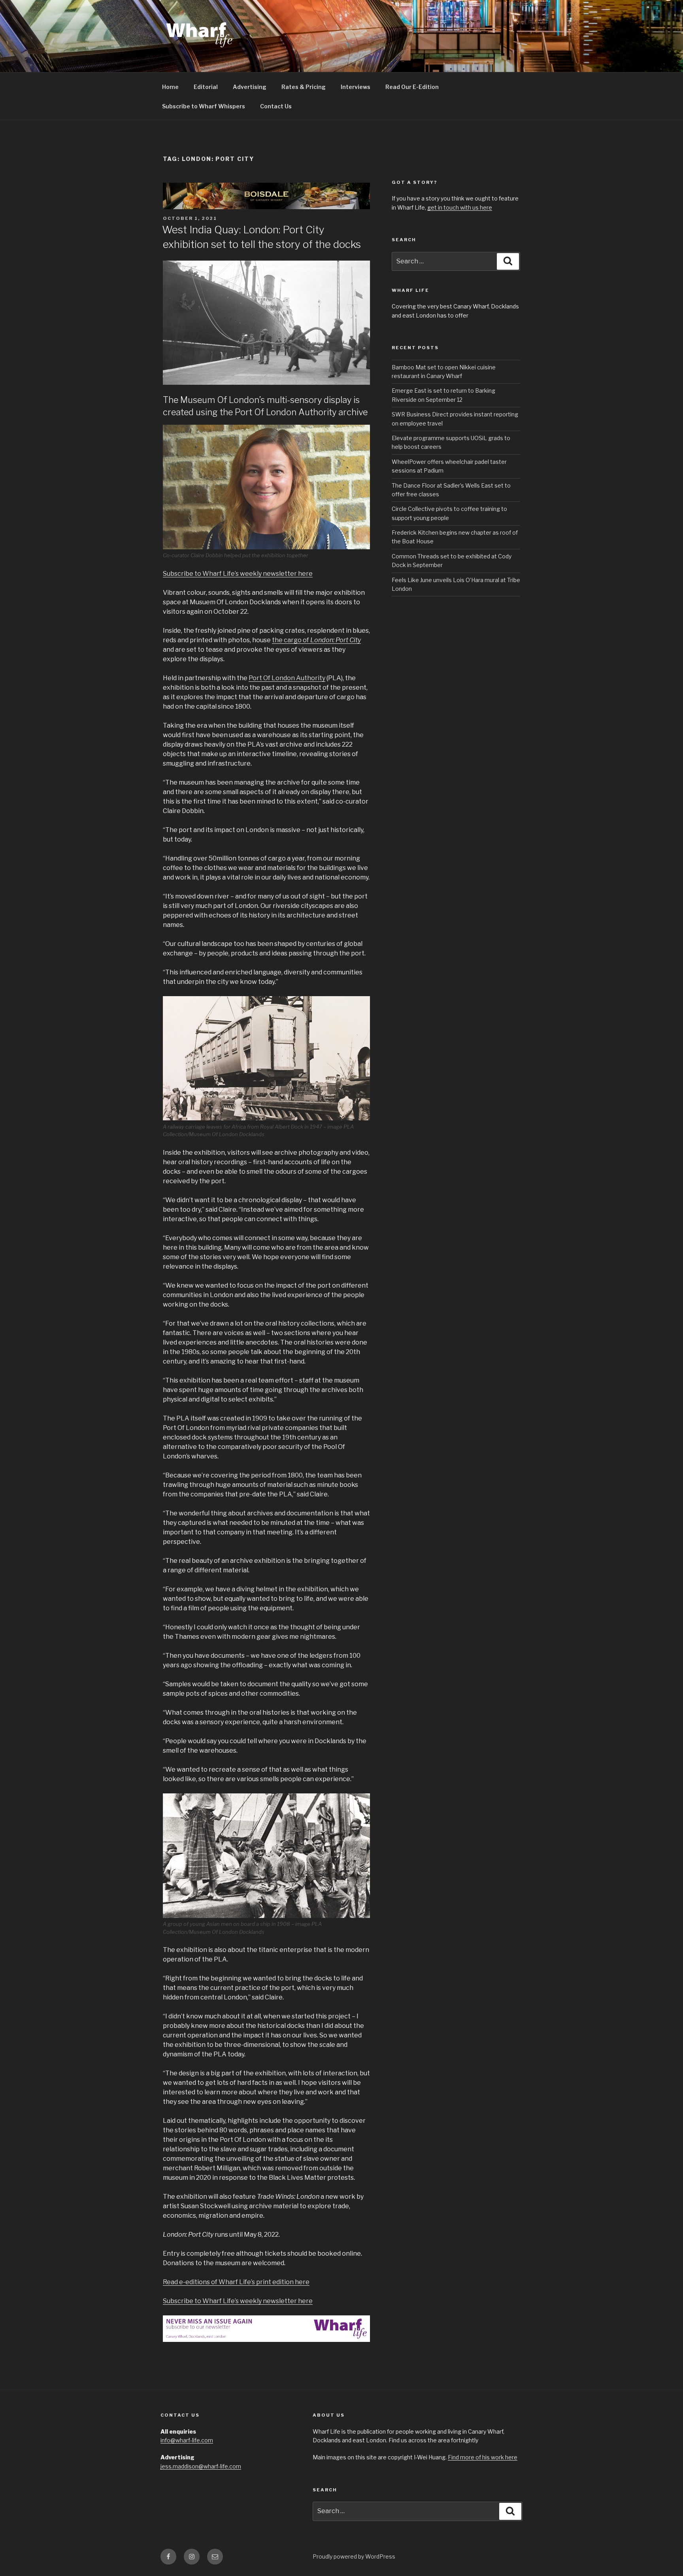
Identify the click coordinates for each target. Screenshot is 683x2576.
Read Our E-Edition (412, 87)
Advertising (250, 87)
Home (170, 87)
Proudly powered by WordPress (354, 2556)
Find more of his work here (483, 2457)
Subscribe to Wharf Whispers (204, 106)
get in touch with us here (460, 207)
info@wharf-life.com (187, 2440)
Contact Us (276, 106)
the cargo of (316, 640)
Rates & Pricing (304, 87)
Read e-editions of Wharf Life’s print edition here (236, 2282)
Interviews (356, 87)
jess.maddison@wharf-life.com (201, 2466)
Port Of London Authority (287, 678)
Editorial (206, 87)
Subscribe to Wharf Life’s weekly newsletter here (238, 574)
